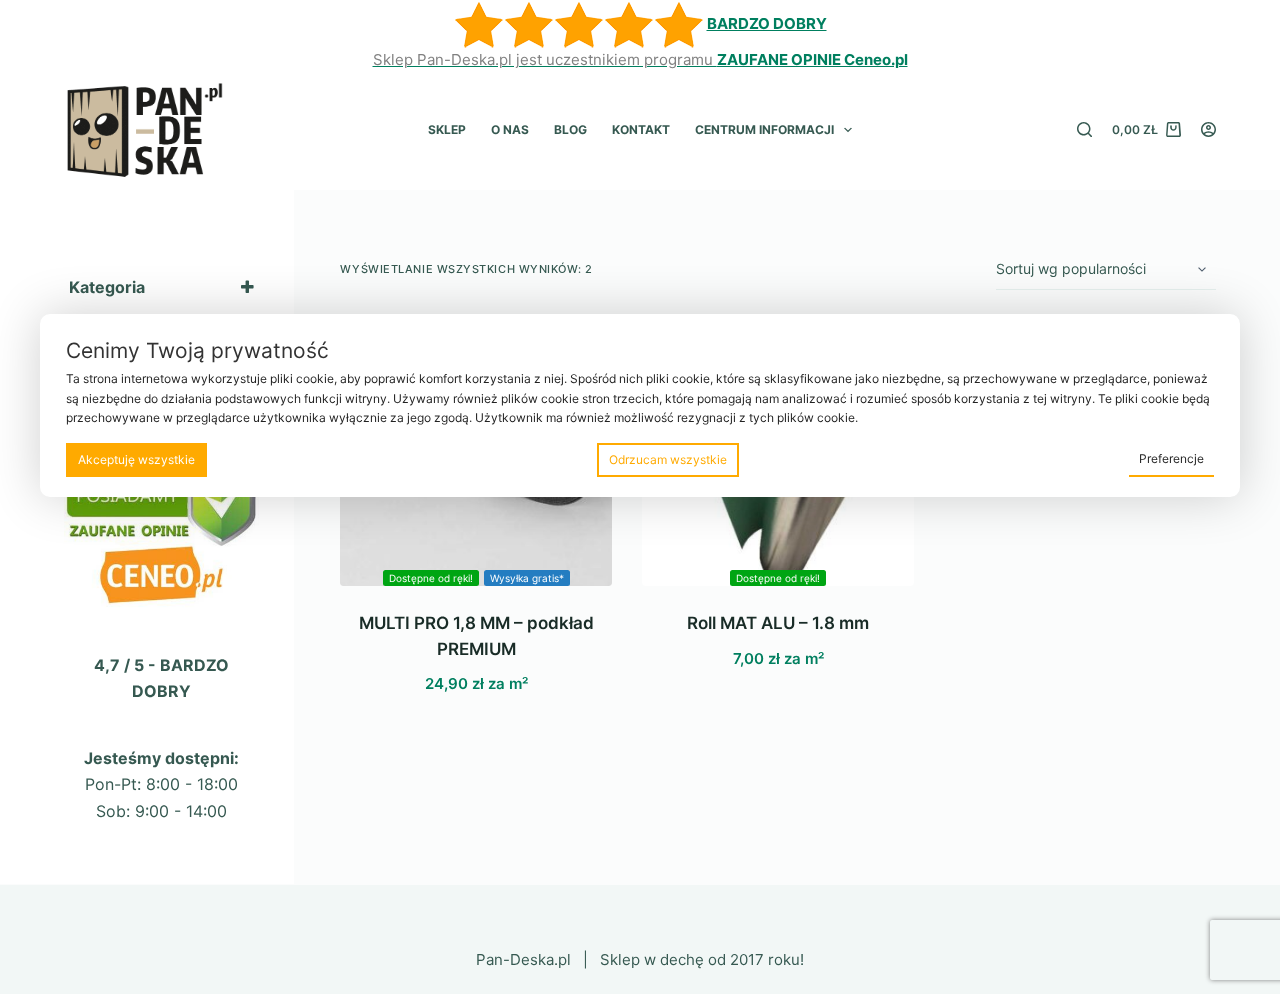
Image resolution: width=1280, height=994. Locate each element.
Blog (570, 129)
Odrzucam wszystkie (668, 459)
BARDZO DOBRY (767, 23)
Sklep (447, 129)
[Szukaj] (1084, 129)
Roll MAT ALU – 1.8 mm (778, 623)
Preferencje (1171, 458)
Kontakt (641, 129)
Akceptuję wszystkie (136, 459)
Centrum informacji (764, 129)
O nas (510, 129)
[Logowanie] (1208, 129)
